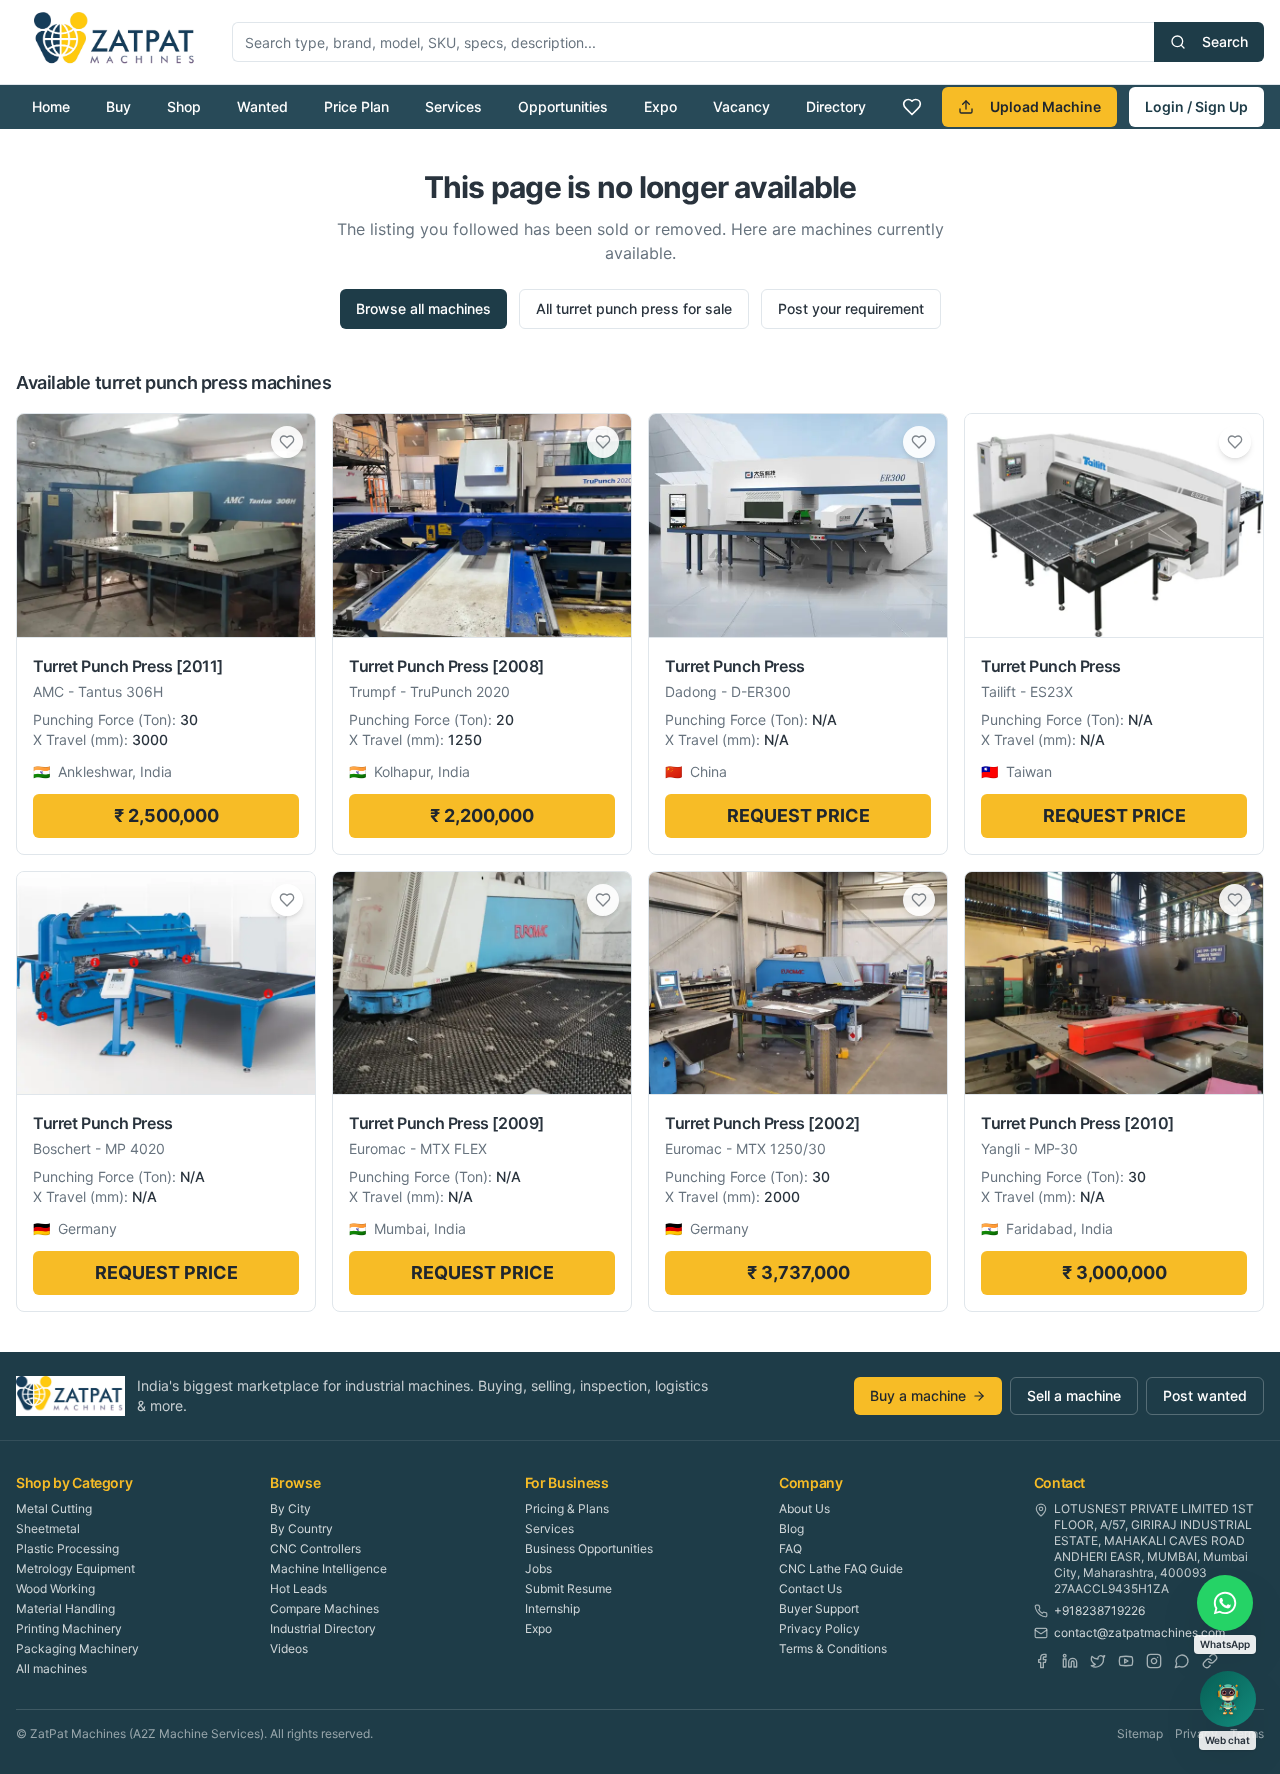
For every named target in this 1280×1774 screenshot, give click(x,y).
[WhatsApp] (1182, 1661)
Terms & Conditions (833, 1648)
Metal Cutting (54, 1508)
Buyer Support (819, 1608)
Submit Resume (568, 1588)
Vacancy (741, 106)
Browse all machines (423, 308)
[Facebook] (1042, 1661)
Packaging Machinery (77, 1648)
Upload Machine (1045, 106)
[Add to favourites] (287, 442)
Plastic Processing (67, 1548)
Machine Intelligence (328, 1568)
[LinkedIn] (1070, 1661)
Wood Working (55, 1588)
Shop (184, 106)
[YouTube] (1126, 1661)
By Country (301, 1528)
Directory (836, 106)
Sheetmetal (48, 1528)
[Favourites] (912, 107)
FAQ (790, 1548)
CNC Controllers (315, 1548)
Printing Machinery (69, 1628)
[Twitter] (1098, 1661)
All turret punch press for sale (634, 308)
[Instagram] (1154, 1661)
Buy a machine (918, 1395)
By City (290, 1508)
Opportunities (563, 106)
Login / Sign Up (1196, 106)
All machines (51, 1668)
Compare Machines (324, 1608)
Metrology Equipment (75, 1568)
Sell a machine (1074, 1395)
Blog (791, 1528)
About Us (804, 1508)
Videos (289, 1648)
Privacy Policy (819, 1628)
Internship (552, 1608)
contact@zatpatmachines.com (1139, 1632)
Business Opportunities (589, 1548)
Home (51, 106)
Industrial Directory (323, 1628)
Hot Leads (298, 1588)
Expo (660, 106)
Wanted (262, 106)
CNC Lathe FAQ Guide (841, 1568)
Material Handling (65, 1608)
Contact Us (810, 1588)
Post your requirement (851, 308)
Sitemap (1140, 1733)
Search (1225, 41)
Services (453, 106)
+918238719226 (1099, 1610)
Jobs (538, 1568)
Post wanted (1205, 1395)
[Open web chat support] (1228, 1699)
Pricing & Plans (567, 1508)
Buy (118, 106)
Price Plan (356, 106)
